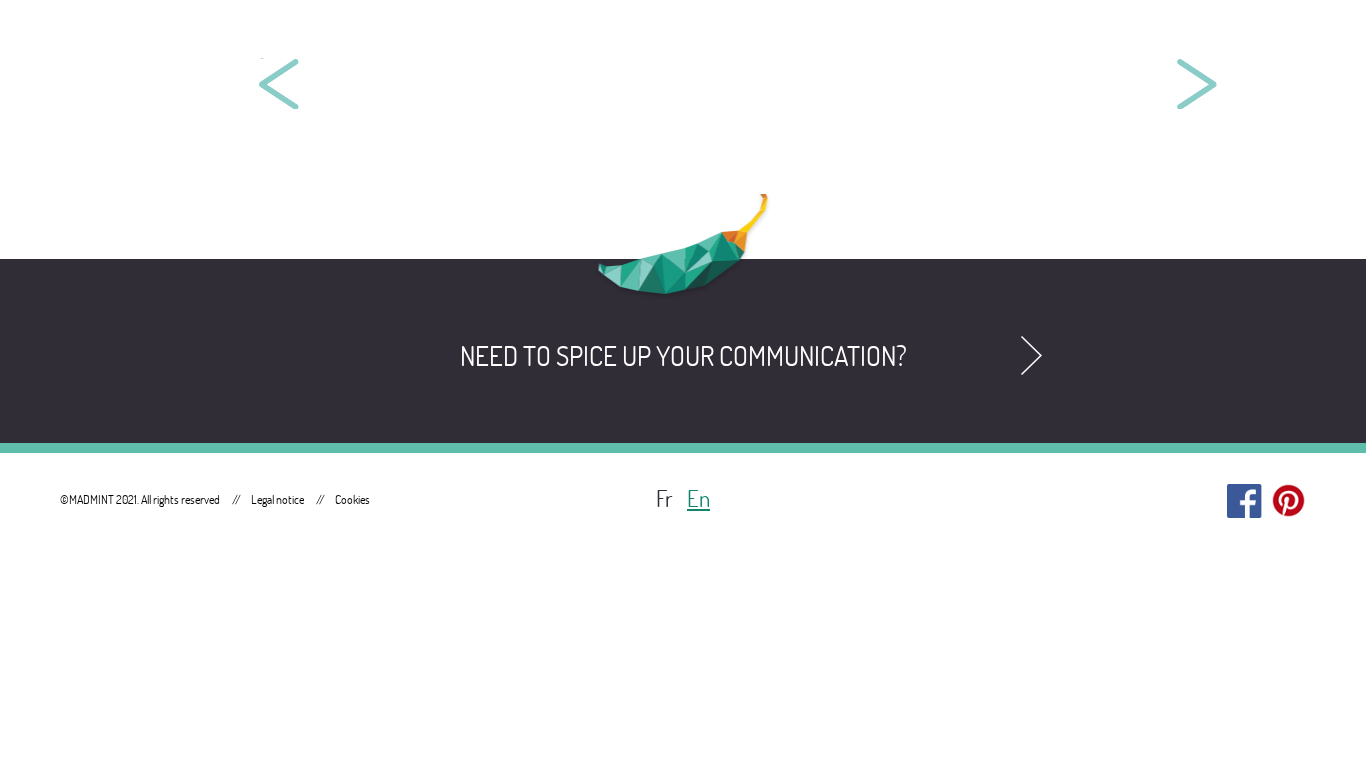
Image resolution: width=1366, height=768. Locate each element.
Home (1018, 39)
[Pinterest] (1288, 496)
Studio (1273, 39)
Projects (1142, 39)
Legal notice (277, 499)
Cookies (352, 499)
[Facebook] (1244, 496)
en (698, 498)
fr (664, 498)
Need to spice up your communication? (683, 356)
